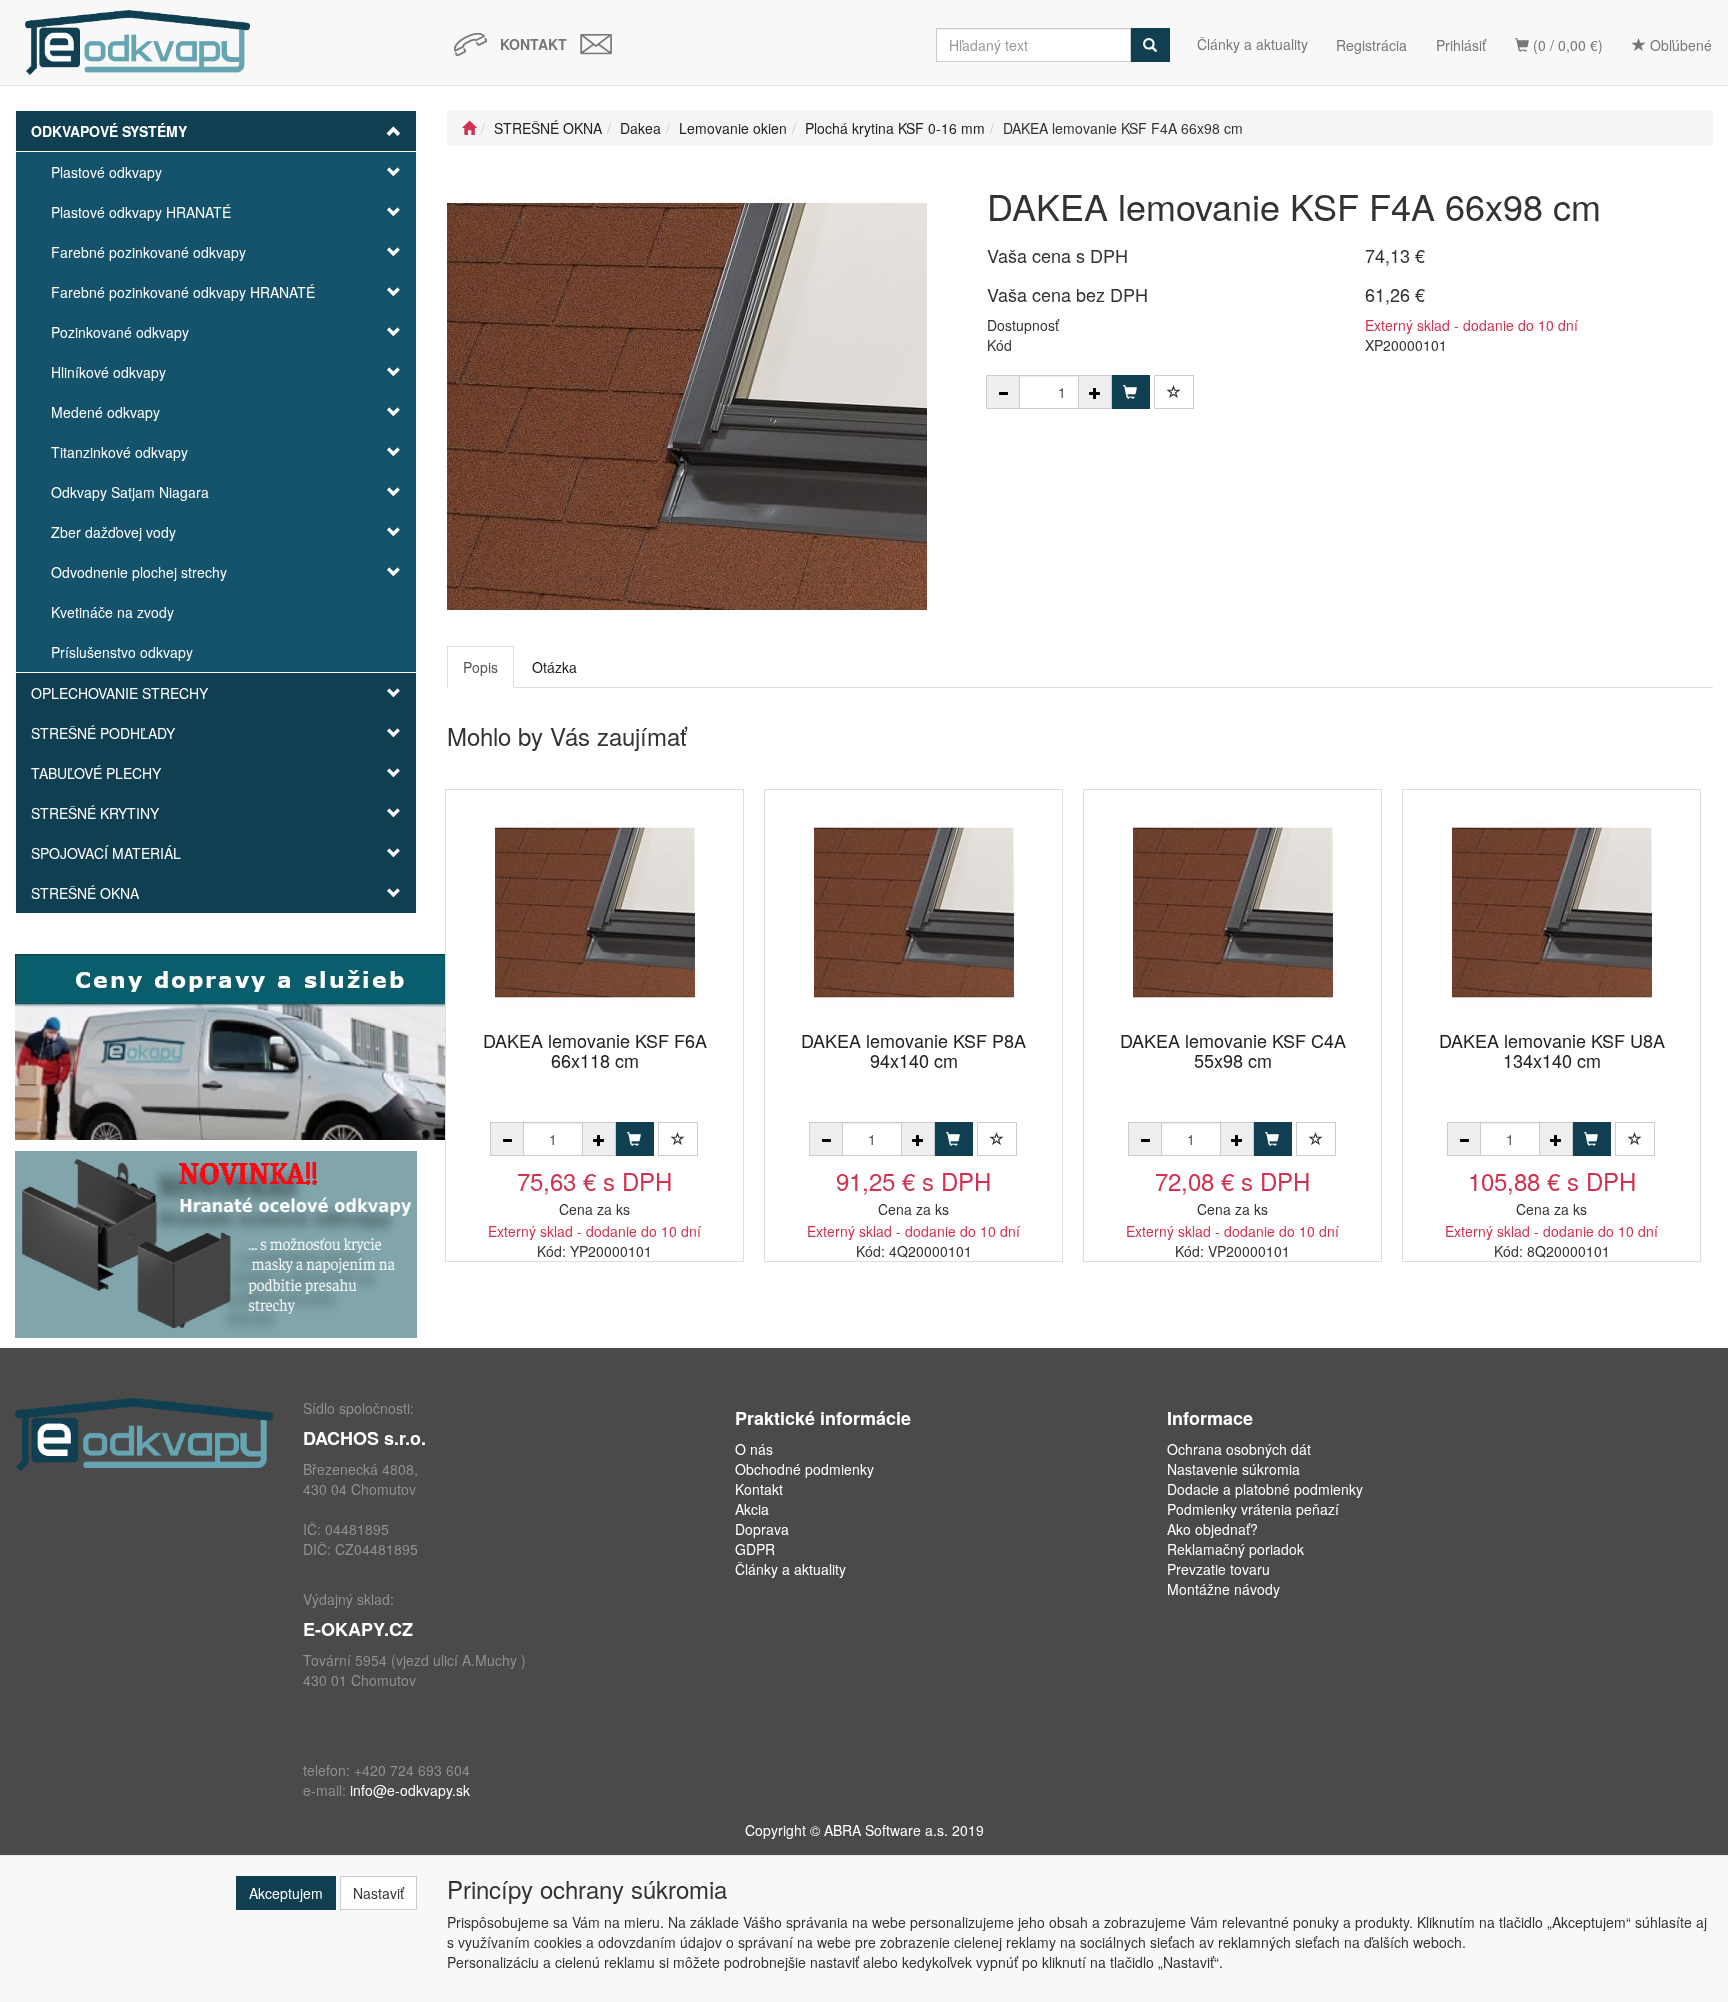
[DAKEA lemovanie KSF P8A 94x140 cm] (914, 911)
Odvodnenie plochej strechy (139, 572)
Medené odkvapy (105, 412)
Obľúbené (1679, 45)
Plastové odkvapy (106, 172)
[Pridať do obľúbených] (1174, 392)
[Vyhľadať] (1150, 45)
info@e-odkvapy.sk (410, 1790)
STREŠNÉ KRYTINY (95, 813)
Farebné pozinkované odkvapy (148, 252)
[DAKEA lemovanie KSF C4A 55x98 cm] (1233, 911)
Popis (480, 667)
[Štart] (469, 128)
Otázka (554, 667)
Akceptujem (286, 1893)
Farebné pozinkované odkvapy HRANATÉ (183, 292)
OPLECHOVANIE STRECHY (119, 693)
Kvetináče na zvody (112, 612)
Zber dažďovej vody (113, 532)
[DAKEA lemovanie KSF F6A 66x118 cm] (595, 911)
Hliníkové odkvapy (108, 372)
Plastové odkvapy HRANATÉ (141, 212)
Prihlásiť (1461, 45)
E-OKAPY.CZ (358, 1629)
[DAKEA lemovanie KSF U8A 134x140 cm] (1552, 911)
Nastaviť (378, 1893)
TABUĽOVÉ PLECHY (96, 773)
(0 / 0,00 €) (1566, 45)
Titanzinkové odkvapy (119, 452)
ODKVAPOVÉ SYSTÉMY (109, 131)
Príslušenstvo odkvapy (122, 652)
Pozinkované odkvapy (120, 332)
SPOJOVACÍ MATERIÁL (106, 853)
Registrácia (1371, 45)
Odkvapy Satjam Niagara (130, 492)
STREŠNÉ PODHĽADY (103, 733)
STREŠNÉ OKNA (85, 893)
